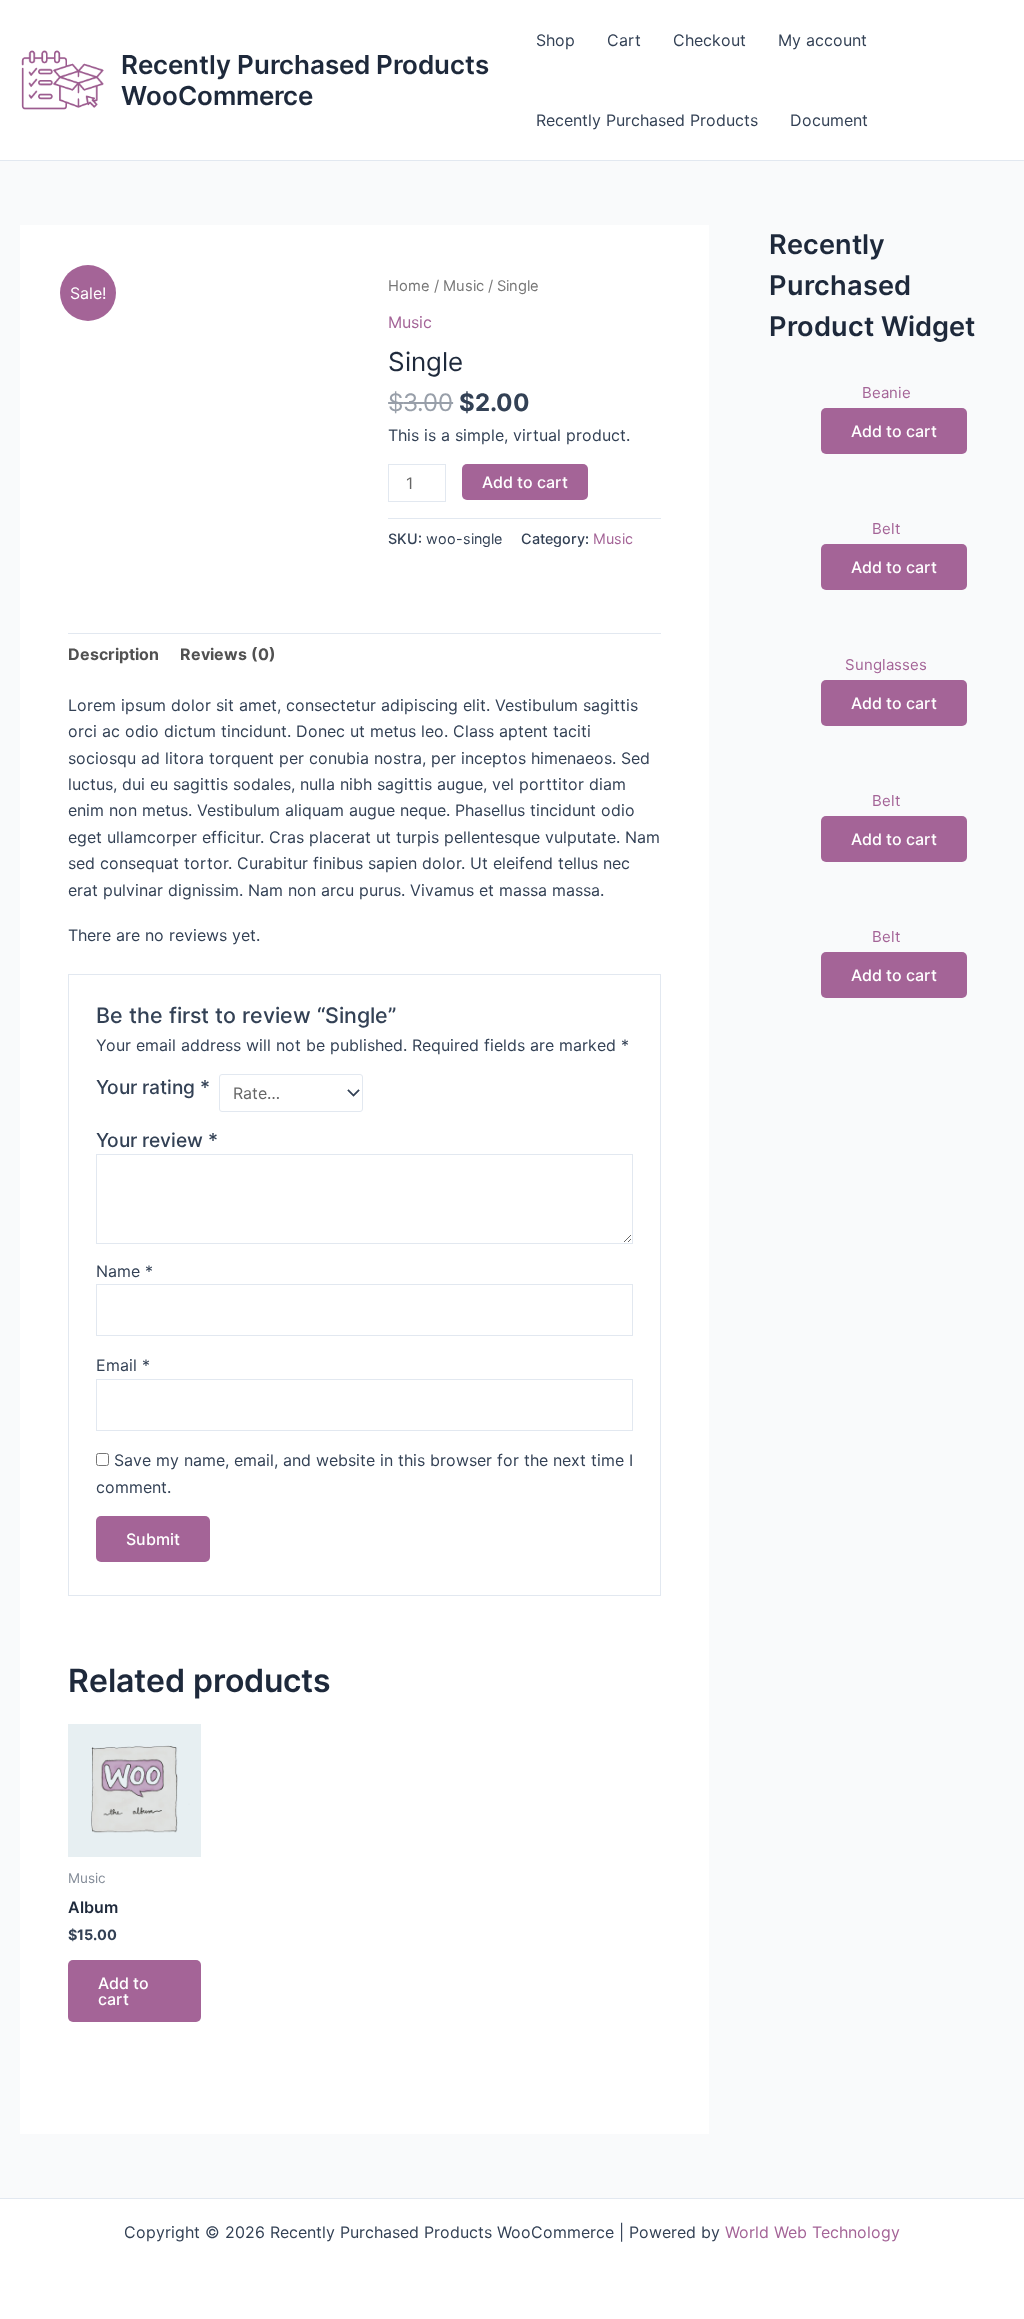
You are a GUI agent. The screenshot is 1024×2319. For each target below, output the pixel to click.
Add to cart (525, 482)
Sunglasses (886, 664)
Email (123, 1365)
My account (822, 40)
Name (124, 1271)
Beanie (886, 392)
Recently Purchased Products (647, 120)
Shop (555, 40)
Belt (886, 528)
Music (463, 286)
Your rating (153, 1087)
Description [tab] (113, 654)
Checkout (709, 40)
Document (829, 120)
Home (409, 286)
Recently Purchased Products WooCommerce (305, 80)
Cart (624, 40)
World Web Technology (812, 2232)
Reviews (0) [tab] (228, 654)
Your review (157, 1140)
